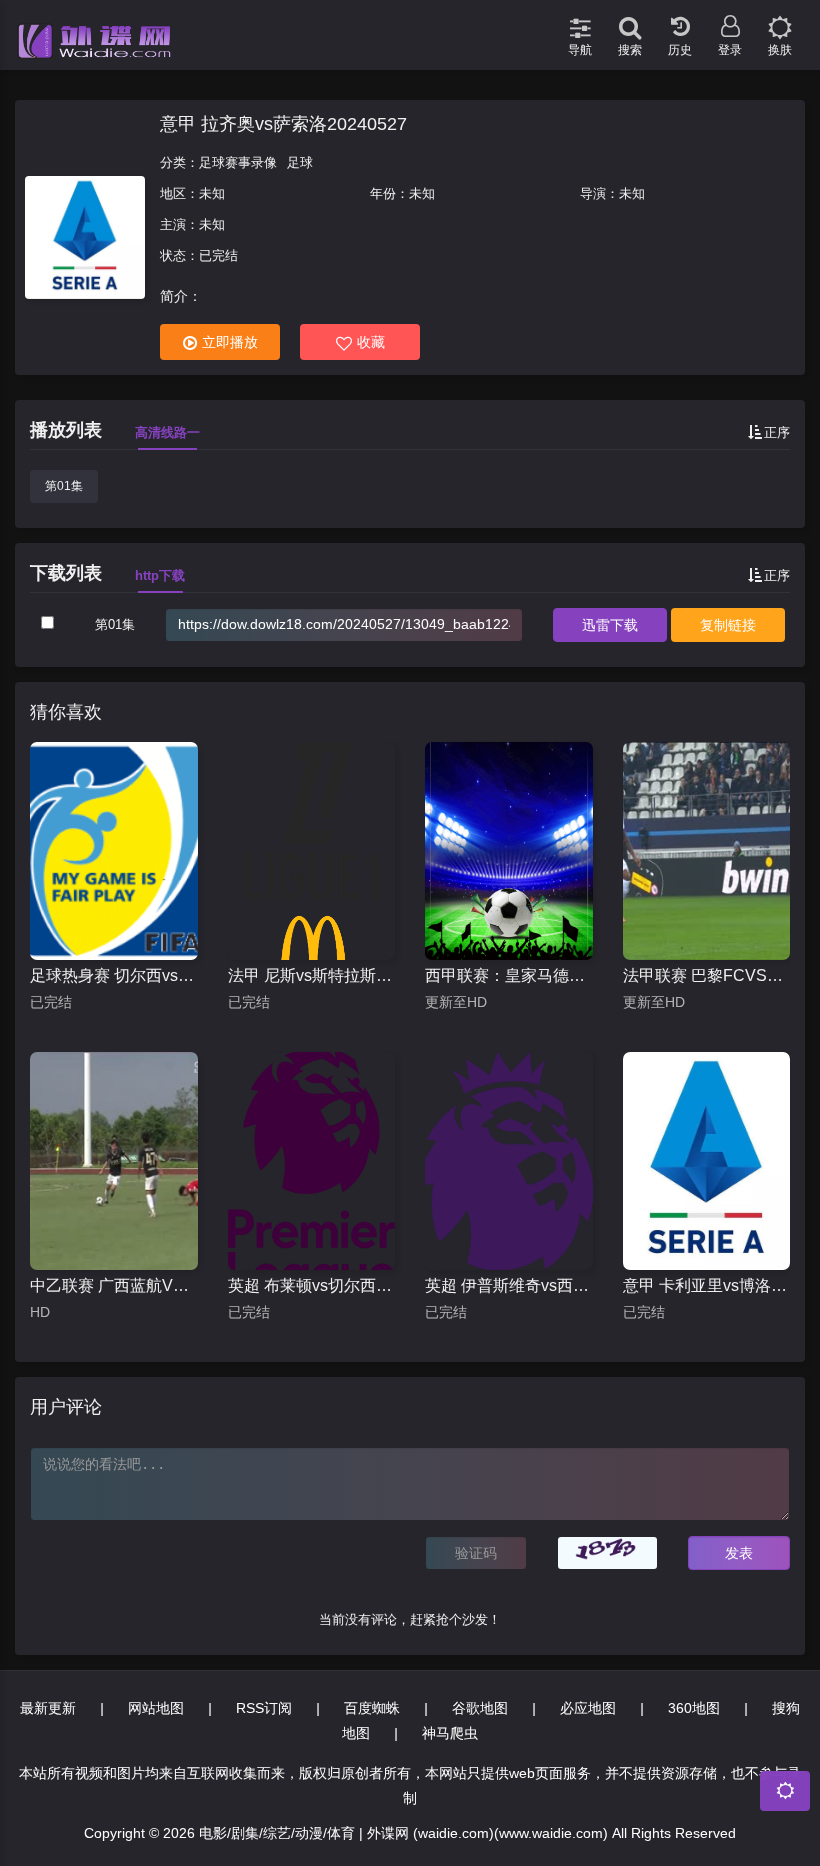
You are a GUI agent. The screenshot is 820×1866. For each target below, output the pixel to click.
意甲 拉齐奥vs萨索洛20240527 (283, 124)
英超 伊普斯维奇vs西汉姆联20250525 (509, 1285)
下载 (610, 625)
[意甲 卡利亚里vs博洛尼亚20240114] (707, 1161)
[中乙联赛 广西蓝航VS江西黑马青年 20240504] (114, 1161)
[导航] (580, 20)
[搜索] (630, 20)
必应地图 (588, 1708)
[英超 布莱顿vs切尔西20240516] (312, 1161)
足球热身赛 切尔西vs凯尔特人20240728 (114, 975)
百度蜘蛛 (372, 1708)
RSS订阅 (264, 1708)
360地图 (694, 1708)
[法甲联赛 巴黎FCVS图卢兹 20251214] (707, 851)
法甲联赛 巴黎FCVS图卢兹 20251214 (707, 975)
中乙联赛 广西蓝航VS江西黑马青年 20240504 (114, 1285)
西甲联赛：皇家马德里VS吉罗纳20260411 (509, 975)
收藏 (371, 342)
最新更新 (48, 1708)
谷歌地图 (480, 1708)
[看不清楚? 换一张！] (608, 1553)
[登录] (730, 20)
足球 (300, 162)
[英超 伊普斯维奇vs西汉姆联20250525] (509, 1161)
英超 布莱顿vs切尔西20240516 (312, 1285)
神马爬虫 (450, 1733)
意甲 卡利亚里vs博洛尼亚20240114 (707, 1285)
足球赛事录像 (238, 162)
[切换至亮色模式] (780, 20)
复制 (728, 625)
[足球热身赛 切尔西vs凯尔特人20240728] (114, 851)
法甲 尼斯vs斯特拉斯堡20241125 (312, 975)
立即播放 (230, 342)
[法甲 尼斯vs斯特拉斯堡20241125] (312, 851)
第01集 (64, 486)
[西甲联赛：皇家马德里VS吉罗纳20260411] (509, 851)
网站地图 (156, 1708)
